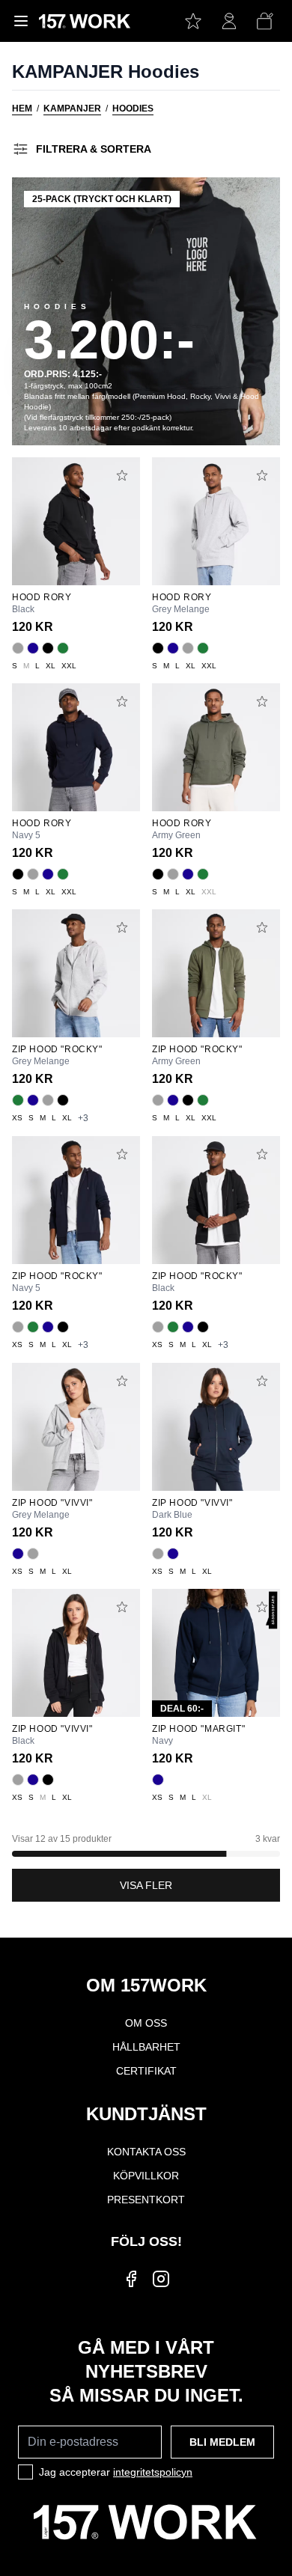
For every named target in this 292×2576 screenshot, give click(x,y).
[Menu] (21, 21)
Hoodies (133, 109)
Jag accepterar (116, 2472)
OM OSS (146, 2023)
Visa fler (146, 1885)
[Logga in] (229, 21)
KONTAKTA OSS (146, 2152)
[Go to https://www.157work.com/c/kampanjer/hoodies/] (146, 311)
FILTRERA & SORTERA (94, 149)
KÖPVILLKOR (146, 2176)
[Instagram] (161, 2279)
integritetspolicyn (153, 2472)
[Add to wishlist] (122, 475)
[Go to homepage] (85, 21)
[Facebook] (131, 2279)
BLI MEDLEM (222, 2442)
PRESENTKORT (146, 2200)
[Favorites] (193, 21)
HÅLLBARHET (146, 2047)
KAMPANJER (72, 109)
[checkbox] (25, 2472)
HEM (22, 109)
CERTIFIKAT (146, 2071)
